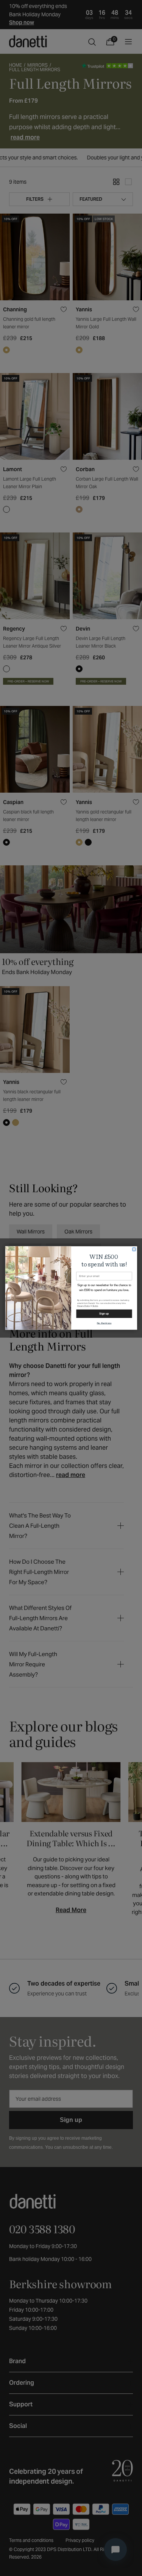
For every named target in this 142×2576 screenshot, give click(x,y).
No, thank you (104, 1323)
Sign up (104, 1314)
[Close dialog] (134, 1249)
